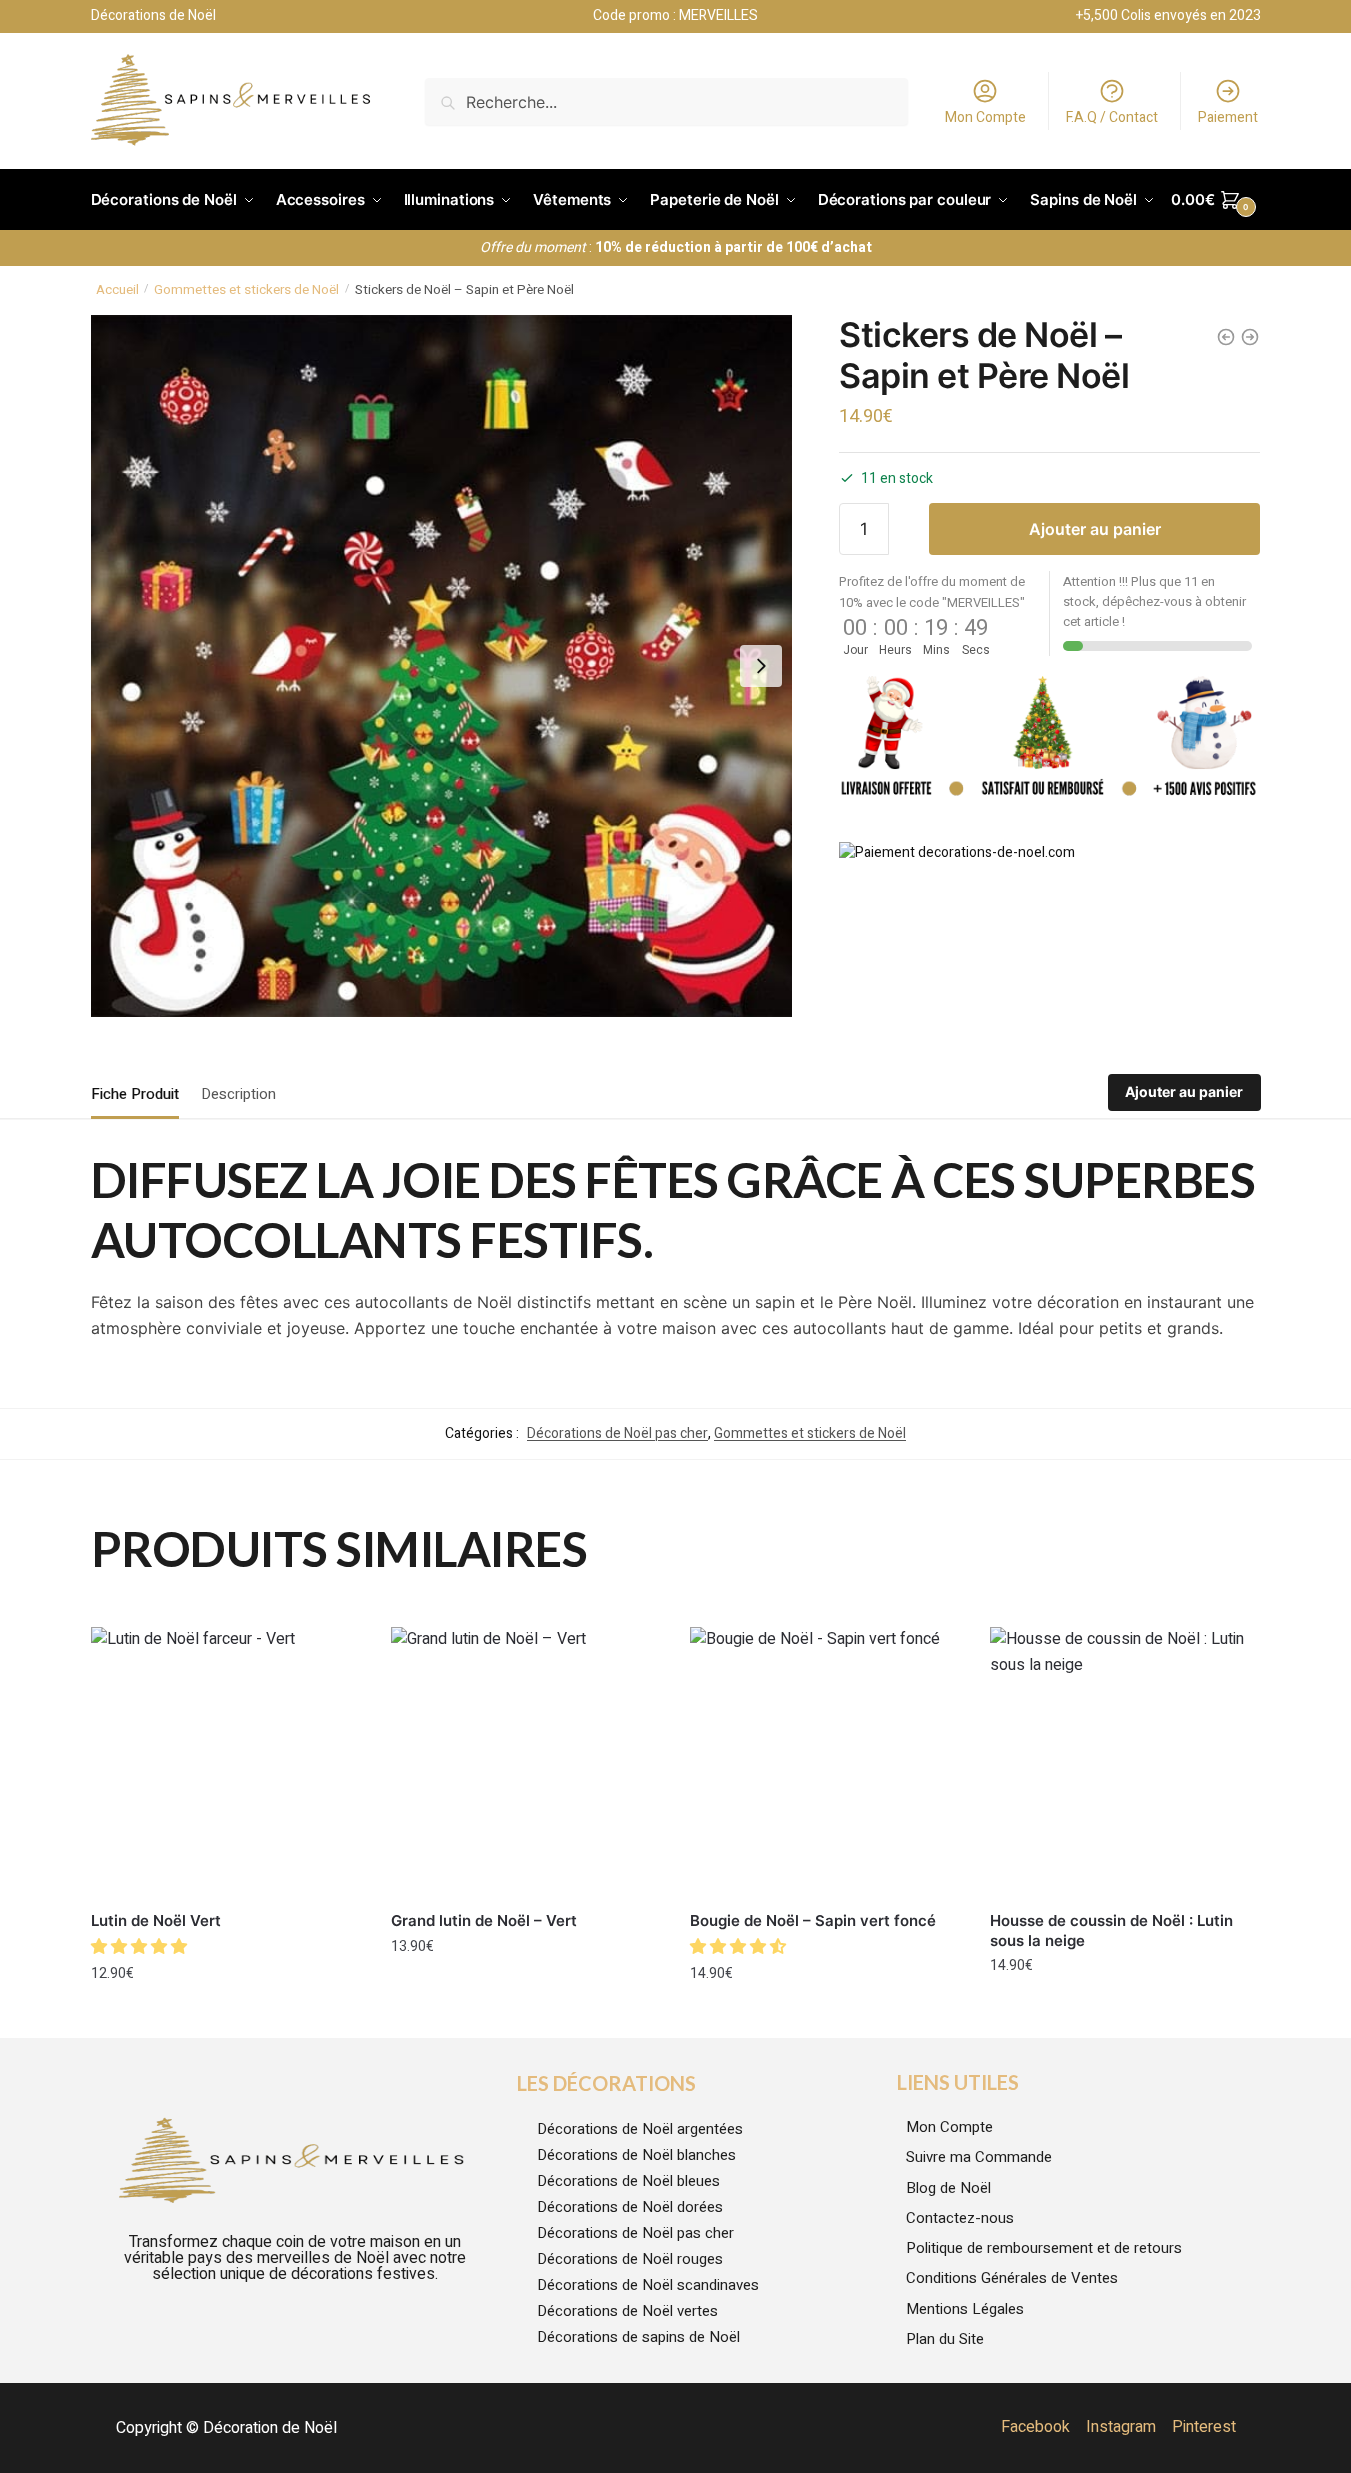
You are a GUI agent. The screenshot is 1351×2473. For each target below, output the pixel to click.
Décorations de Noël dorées (630, 2207)
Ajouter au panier (1095, 529)
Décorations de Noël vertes (627, 2311)
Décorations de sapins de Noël (638, 2337)
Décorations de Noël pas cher (617, 1433)
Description (238, 1094)
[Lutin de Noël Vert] (226, 1762)
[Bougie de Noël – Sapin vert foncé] (825, 1762)
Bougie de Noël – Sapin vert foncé (813, 1920)
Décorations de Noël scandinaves (648, 2285)
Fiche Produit (135, 1094)
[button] (141, 1947)
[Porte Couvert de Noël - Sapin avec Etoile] (1250, 337)
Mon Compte (985, 117)
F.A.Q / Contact (1112, 117)
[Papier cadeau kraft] (1226, 337)
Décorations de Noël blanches (636, 2155)
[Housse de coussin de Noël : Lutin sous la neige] (1125, 1762)
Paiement (1228, 117)
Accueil (117, 290)
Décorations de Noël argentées (640, 2129)
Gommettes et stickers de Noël (246, 290)
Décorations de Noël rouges (630, 2259)
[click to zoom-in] (442, 666)
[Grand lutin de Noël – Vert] (526, 1762)
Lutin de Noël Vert (156, 1920)
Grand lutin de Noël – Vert (484, 1920)
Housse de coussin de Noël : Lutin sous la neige (1111, 1930)
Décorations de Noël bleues (628, 2181)
